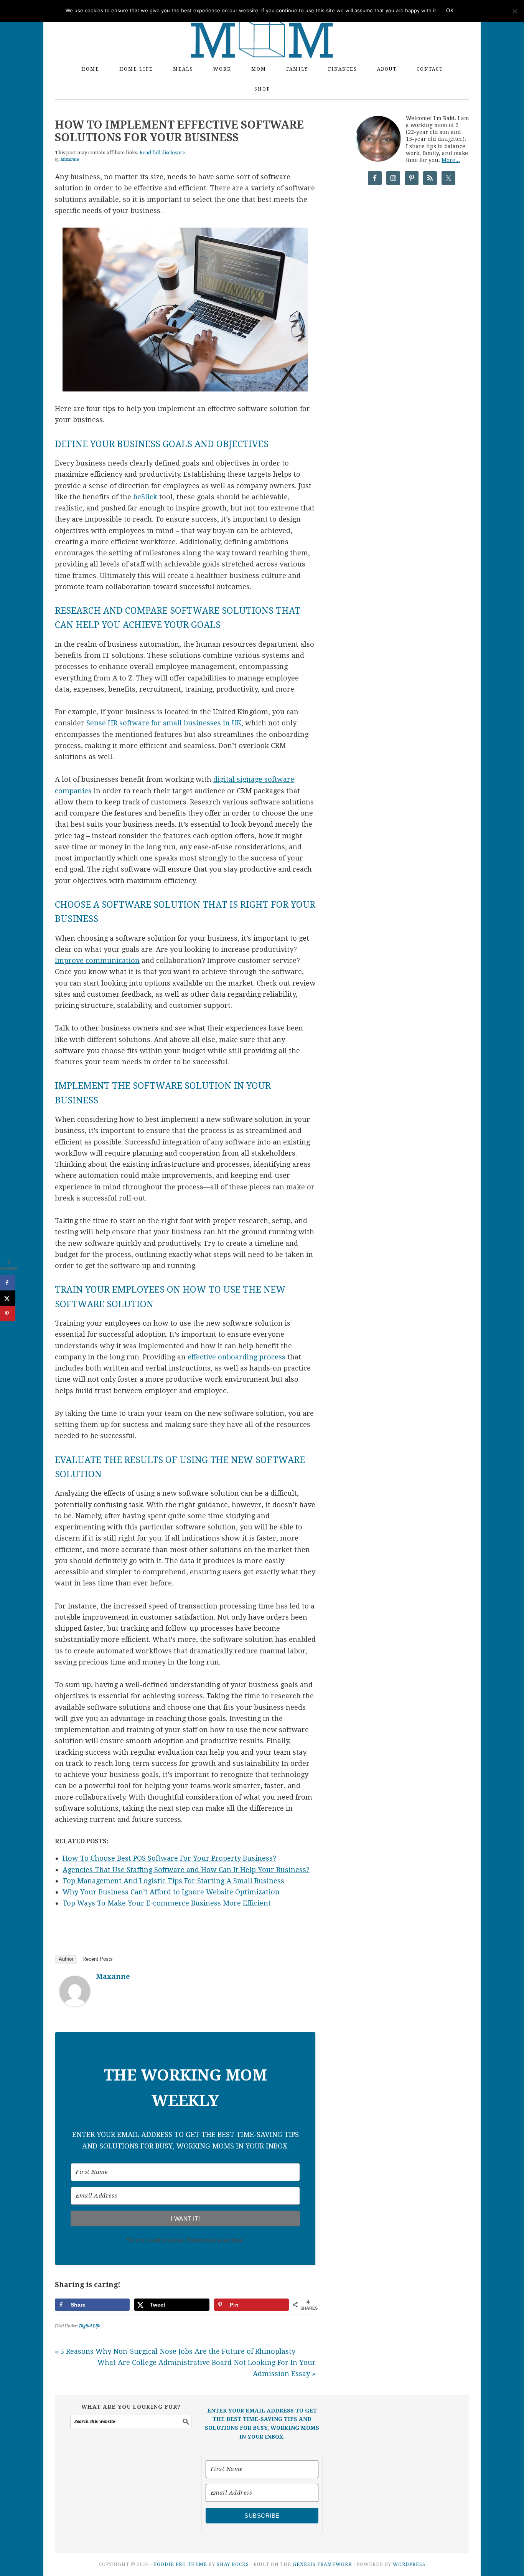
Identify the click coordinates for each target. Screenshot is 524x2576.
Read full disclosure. (163, 153)
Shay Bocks (233, 2564)
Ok (450, 11)
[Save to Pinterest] (8, 1313)
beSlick (145, 497)
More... (451, 160)
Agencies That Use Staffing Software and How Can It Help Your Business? (186, 1870)
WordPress (409, 2564)
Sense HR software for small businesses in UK (164, 723)
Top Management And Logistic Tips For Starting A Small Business (173, 1881)
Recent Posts (98, 1959)
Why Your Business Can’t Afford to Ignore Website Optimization (171, 1892)
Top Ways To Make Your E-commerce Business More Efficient (167, 1903)
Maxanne (113, 1976)
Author (66, 1959)
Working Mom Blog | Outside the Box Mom (262, 25)
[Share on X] (8, 1298)
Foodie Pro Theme (180, 2564)
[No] (514, 11)
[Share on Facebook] (8, 1283)
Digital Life (90, 2326)
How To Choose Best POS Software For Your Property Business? (169, 1858)
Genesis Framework (322, 2564)
